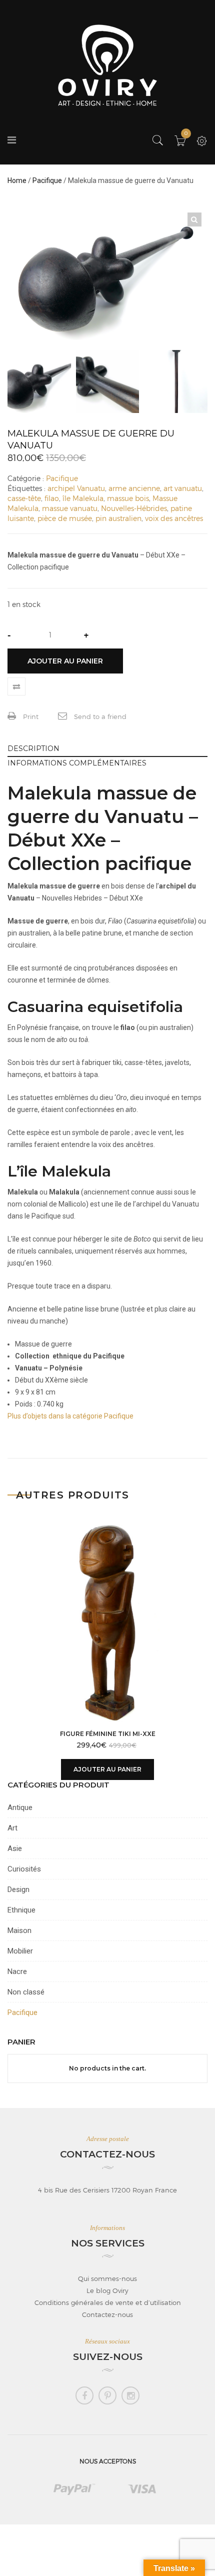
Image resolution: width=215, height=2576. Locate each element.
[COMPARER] (16, 686)
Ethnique (21, 1910)
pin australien (118, 518)
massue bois (128, 498)
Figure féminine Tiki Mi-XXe (108, 1734)
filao (52, 498)
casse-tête (24, 498)
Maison (19, 1930)
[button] (194, 219)
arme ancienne (134, 488)
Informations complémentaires (77, 763)
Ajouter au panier (65, 661)
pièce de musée (65, 518)
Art (12, 1828)
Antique (20, 1807)
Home (17, 180)
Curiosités (24, 1869)
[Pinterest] (107, 2395)
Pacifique (47, 180)
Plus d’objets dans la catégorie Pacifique (70, 1416)
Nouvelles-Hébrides (134, 508)
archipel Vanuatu (76, 488)
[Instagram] (130, 2395)
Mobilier (20, 1951)
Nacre (17, 1971)
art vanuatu (183, 488)
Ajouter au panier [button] (107, 1769)
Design (18, 1889)
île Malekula (83, 498)
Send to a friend (99, 716)
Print (30, 716)
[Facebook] (84, 2395)
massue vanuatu (70, 508)
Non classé (26, 1992)
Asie (15, 1848)
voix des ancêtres (174, 518)
